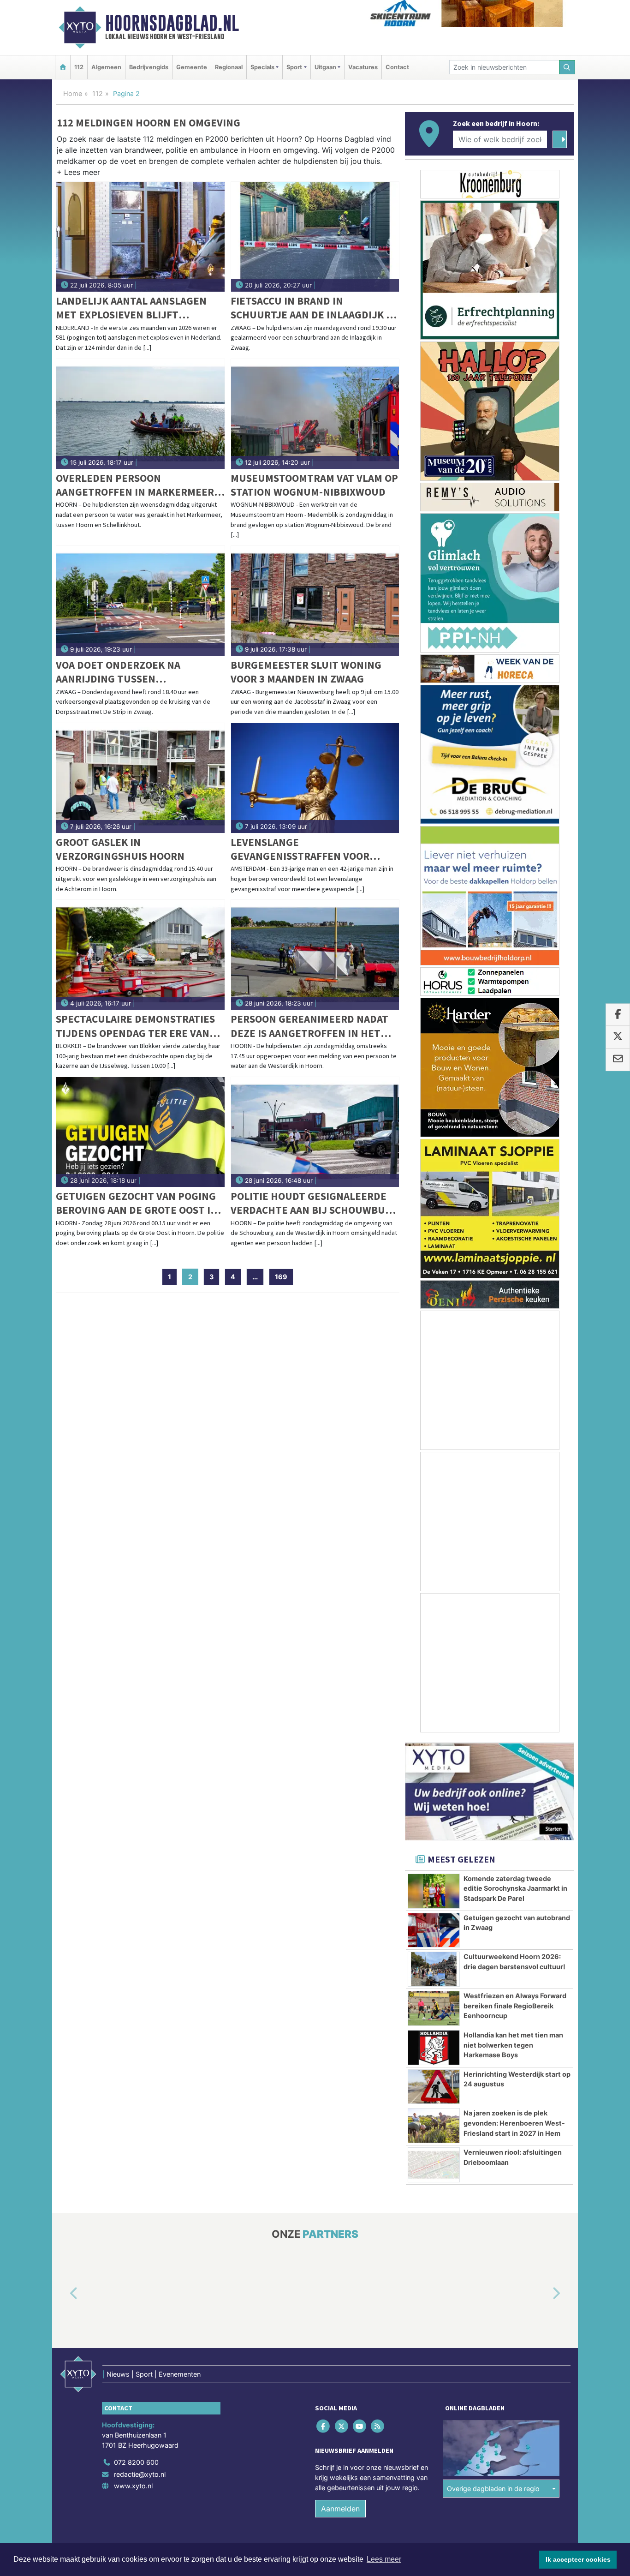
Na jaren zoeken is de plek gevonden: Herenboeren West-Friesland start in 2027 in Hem (514, 2123)
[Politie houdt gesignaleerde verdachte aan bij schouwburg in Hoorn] (315, 1132)
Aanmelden (340, 2509)
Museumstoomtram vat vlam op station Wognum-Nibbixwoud (314, 485)
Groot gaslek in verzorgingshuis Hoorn (120, 849)
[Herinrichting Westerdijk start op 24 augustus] (434, 2087)
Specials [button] (262, 67)
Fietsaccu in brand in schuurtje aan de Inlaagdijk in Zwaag (314, 308)
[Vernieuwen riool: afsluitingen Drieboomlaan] (434, 2165)
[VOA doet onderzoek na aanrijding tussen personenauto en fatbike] (140, 601)
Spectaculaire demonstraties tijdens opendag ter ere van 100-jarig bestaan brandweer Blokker (135, 1026)
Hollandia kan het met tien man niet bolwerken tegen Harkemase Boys (513, 2045)
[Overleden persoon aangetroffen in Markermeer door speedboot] (140, 414)
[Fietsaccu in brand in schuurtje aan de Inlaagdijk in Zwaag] (315, 237)
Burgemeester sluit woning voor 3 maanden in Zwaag (306, 672)
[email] (618, 1060)
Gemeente (192, 67)
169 (281, 1277)
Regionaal (229, 67)
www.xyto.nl (133, 2486)
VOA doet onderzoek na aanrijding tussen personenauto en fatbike (123, 672)
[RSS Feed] (378, 2426)
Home (73, 93)
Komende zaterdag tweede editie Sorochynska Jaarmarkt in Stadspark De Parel (515, 1888)
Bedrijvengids (149, 67)
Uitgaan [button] (325, 67)
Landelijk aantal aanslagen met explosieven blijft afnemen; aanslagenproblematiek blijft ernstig (138, 308)
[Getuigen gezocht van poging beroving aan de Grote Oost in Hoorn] (140, 1132)
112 (79, 67)
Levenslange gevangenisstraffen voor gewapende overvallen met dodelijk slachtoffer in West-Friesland (312, 849)
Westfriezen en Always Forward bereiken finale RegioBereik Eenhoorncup (515, 2006)
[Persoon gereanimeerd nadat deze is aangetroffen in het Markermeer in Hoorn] (315, 955)
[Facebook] (324, 2426)
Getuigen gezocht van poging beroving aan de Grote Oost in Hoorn (137, 1203)
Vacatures (363, 67)
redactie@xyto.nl (140, 2474)
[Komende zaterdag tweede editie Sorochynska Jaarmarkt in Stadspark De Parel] (434, 1891)
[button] (78, 174)
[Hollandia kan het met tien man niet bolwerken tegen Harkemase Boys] (434, 2048)
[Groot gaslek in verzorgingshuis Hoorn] (140, 778)
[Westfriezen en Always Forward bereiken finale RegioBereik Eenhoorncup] (434, 2008)
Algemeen (106, 67)
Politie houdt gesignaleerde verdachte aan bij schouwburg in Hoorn (315, 1203)
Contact (397, 67)
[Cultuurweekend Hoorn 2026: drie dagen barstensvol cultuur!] (434, 1969)
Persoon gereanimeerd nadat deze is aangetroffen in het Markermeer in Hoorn (309, 1026)
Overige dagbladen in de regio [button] (493, 2489)
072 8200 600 (136, 2462)
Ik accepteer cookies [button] (578, 2559)
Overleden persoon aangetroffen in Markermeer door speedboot (135, 485)
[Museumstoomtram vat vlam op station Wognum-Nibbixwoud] (315, 414)
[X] (342, 2426)
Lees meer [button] (384, 2559)
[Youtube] (360, 2426)
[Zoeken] (567, 67)
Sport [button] (294, 67)
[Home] (63, 67)
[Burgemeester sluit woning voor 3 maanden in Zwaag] (315, 601)
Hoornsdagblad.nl (172, 23)
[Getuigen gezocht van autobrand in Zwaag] (434, 1930)
